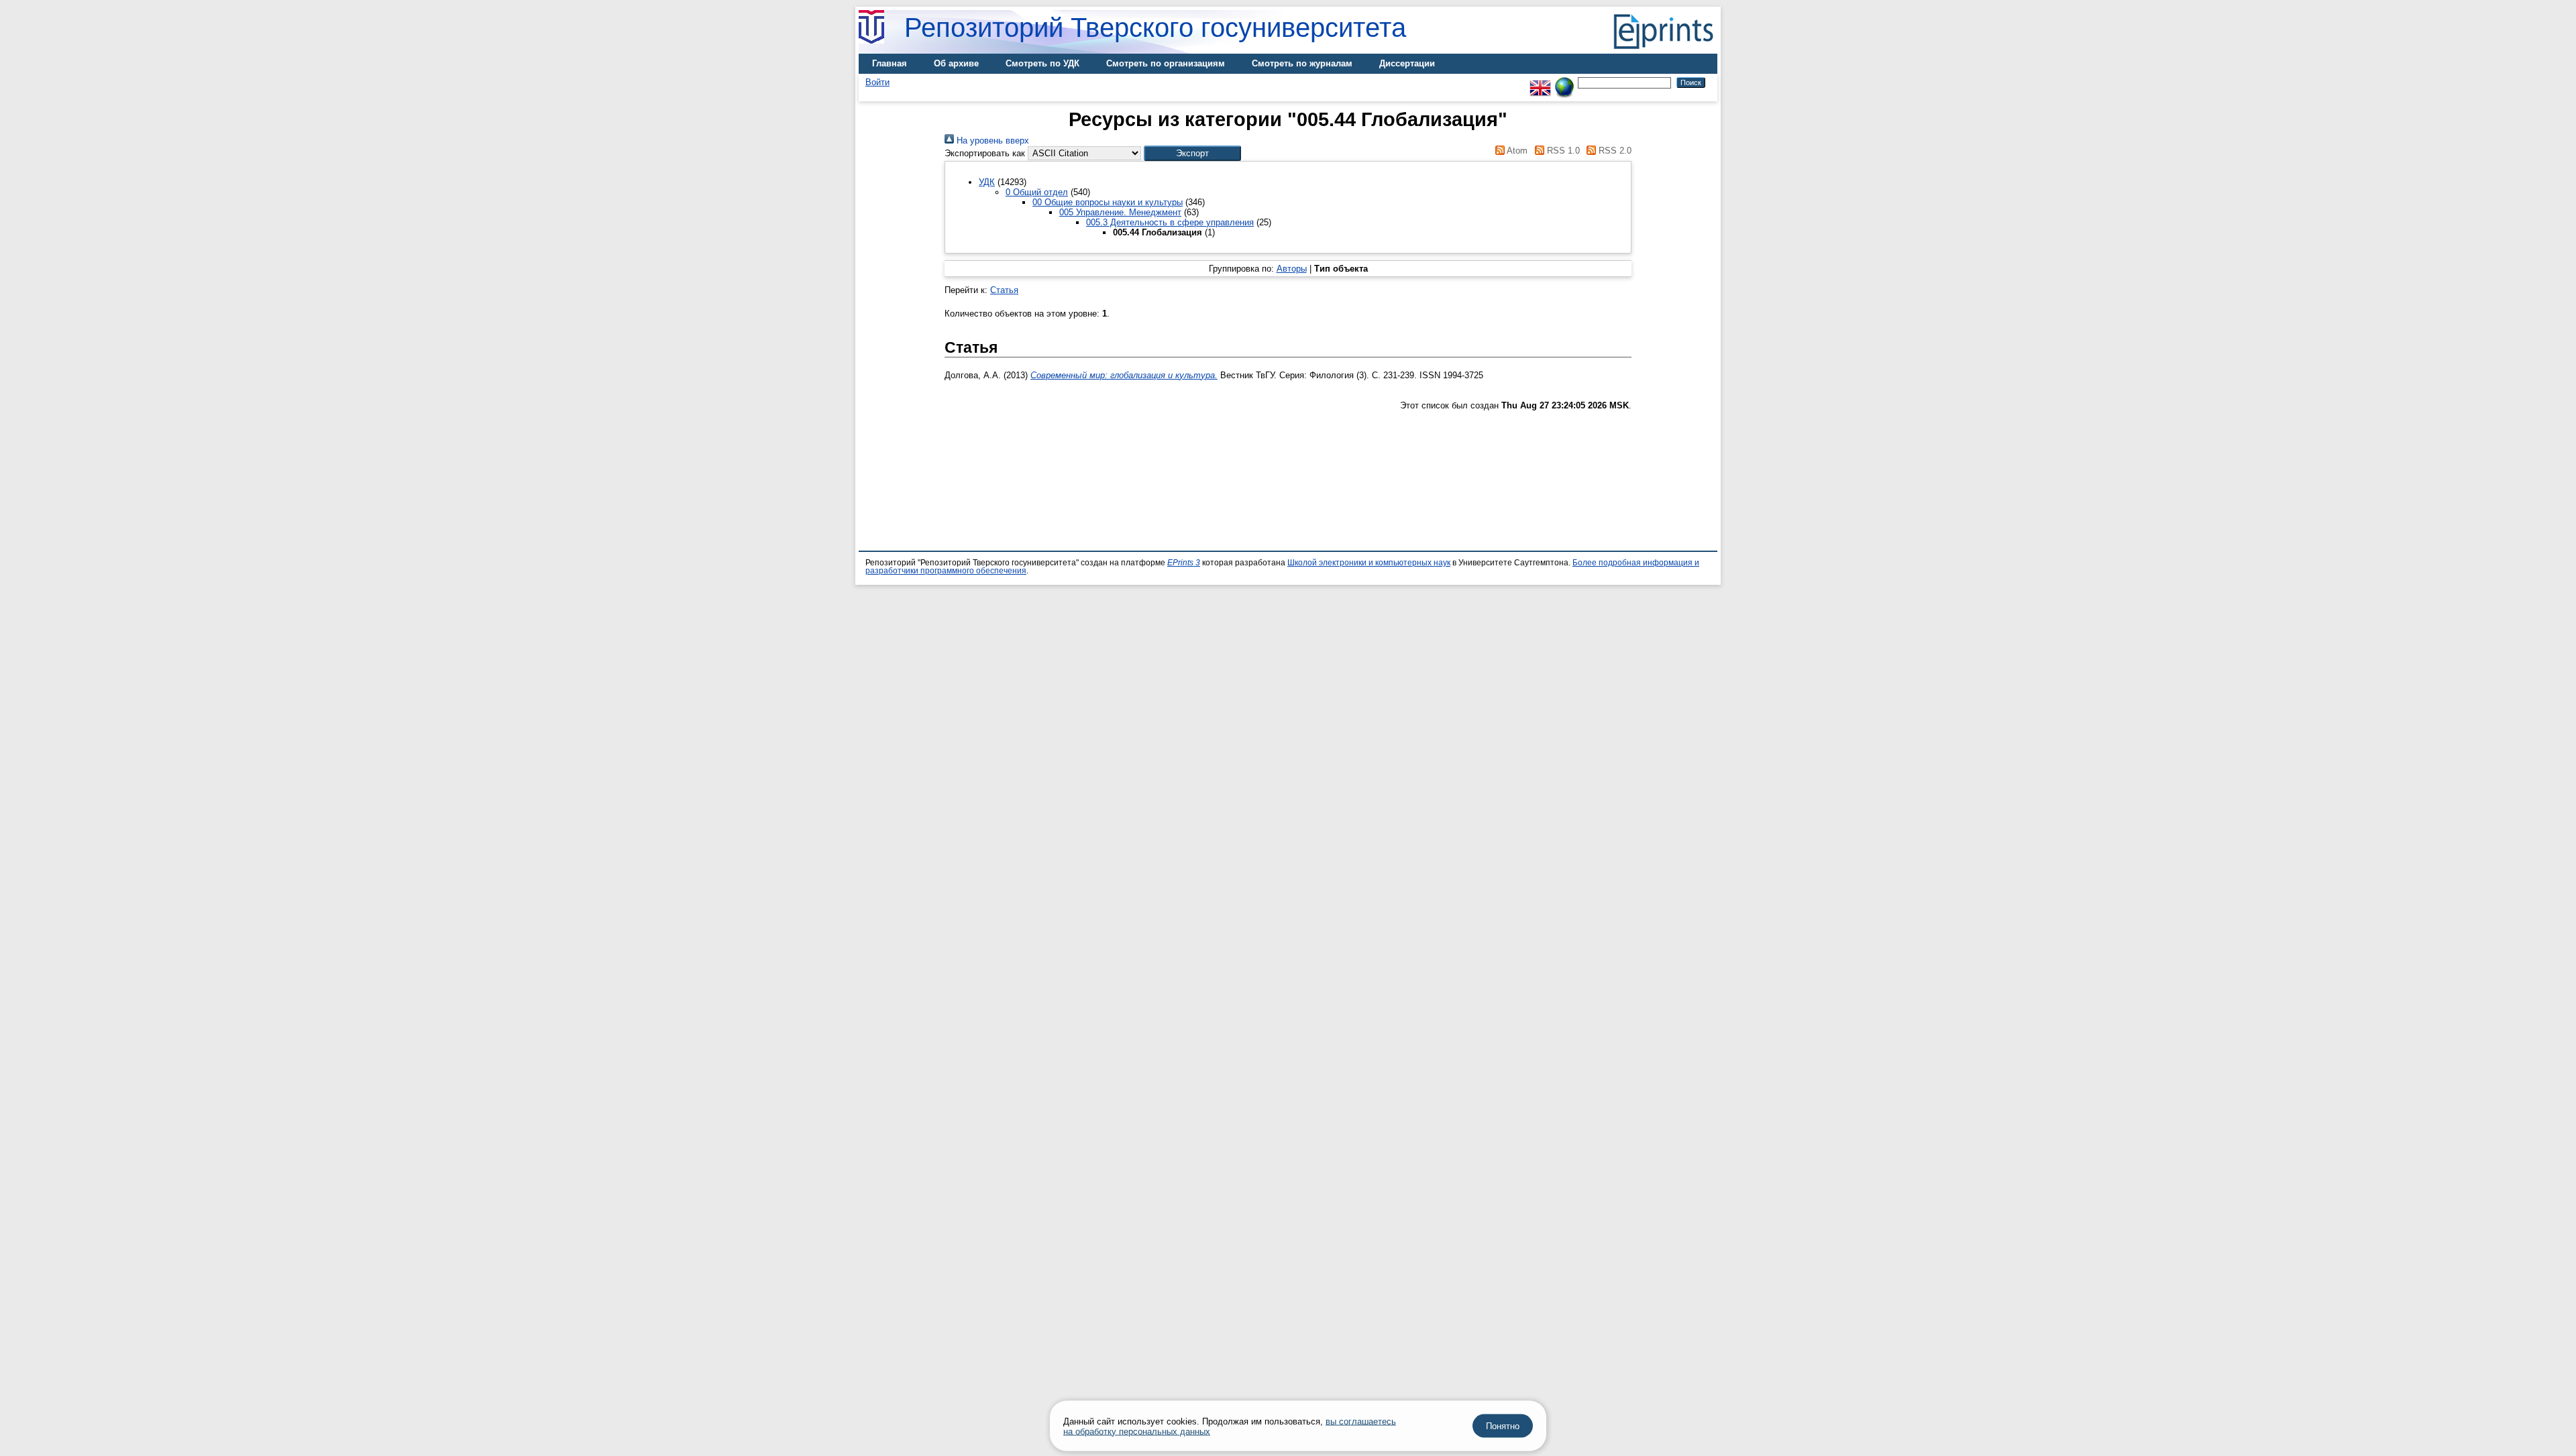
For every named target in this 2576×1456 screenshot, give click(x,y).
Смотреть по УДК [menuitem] (1042, 63)
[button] (1192, 153)
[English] (1540, 82)
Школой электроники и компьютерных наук (1369, 563)
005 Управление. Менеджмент (1120, 212)
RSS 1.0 (1562, 151)
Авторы (1292, 269)
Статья (1004, 290)
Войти (877, 82)
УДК (987, 182)
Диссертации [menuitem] (1407, 63)
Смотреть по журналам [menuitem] (1302, 63)
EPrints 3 (1184, 563)
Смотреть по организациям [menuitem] (1166, 63)
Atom (1516, 151)
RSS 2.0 (1614, 151)
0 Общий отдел (1037, 192)
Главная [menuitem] (890, 63)
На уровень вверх (991, 141)
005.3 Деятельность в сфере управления (1170, 222)
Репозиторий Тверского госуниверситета (1155, 27)
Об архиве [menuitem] (956, 63)
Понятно (1503, 1426)
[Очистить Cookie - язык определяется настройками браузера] (1564, 82)
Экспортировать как (985, 153)
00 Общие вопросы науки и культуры (1108, 202)
